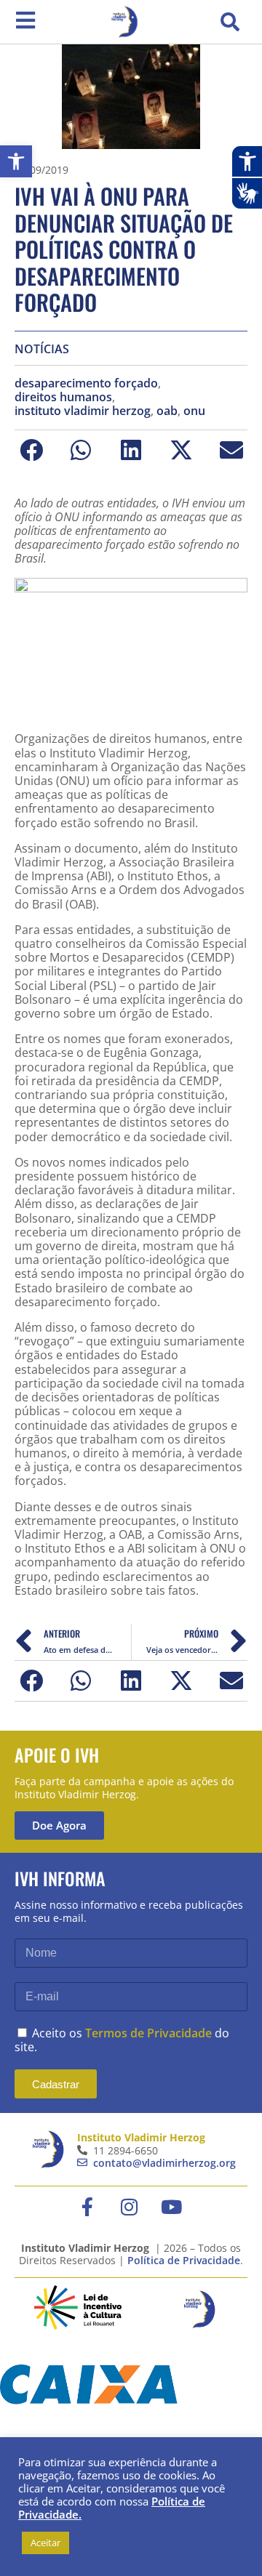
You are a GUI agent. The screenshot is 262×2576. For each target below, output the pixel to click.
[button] (230, 22)
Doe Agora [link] (59, 1825)
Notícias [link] (42, 349)
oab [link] (167, 411)
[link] (16, 161)
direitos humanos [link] (63, 397)
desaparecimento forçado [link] (86, 383)
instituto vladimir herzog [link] (83, 411)
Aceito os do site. (122, 2040)
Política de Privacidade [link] (184, 2260)
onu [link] (194, 411)
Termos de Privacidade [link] (148, 2033)
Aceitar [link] (45, 2543)
